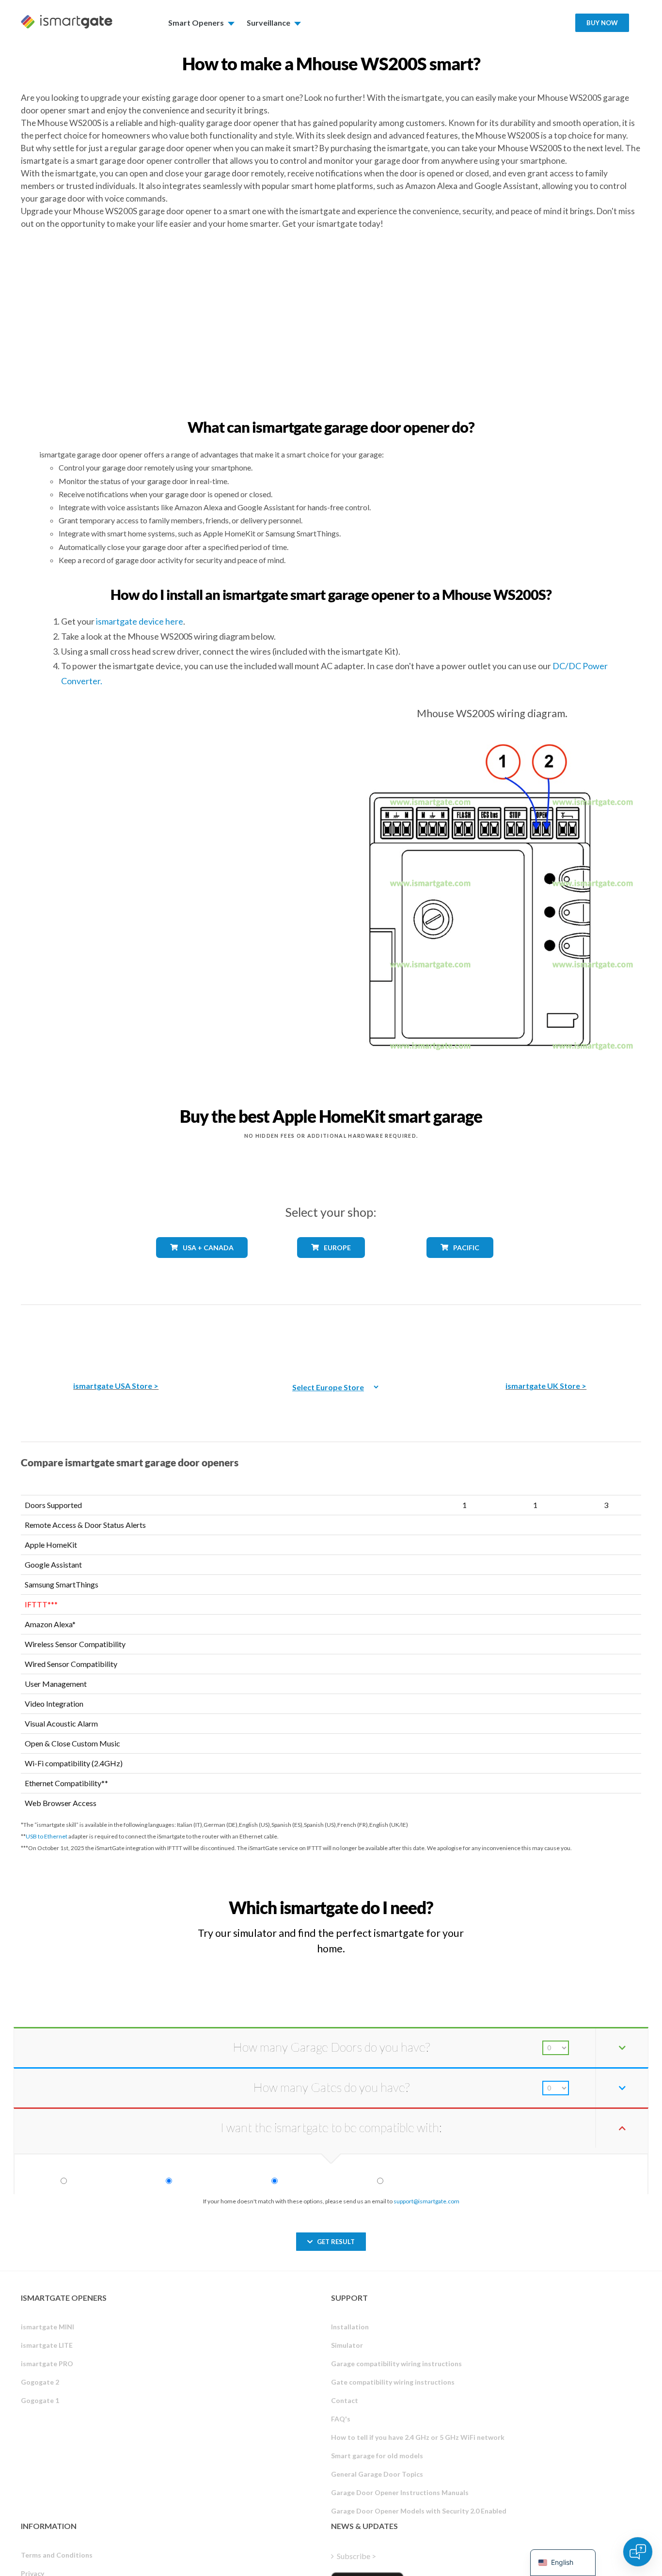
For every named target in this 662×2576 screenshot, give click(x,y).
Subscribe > (356, 2556)
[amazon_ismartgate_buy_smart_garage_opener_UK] (546, 1336)
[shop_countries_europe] (331, 1265)
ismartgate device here (140, 621)
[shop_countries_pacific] (460, 1265)
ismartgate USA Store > (116, 1386)
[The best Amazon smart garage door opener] (116, 1336)
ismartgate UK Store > (546, 1386)
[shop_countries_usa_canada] (202, 1265)
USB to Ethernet (47, 1836)
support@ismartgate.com (426, 2201)
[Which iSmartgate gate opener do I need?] (570, 1899)
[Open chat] (638, 2552)
